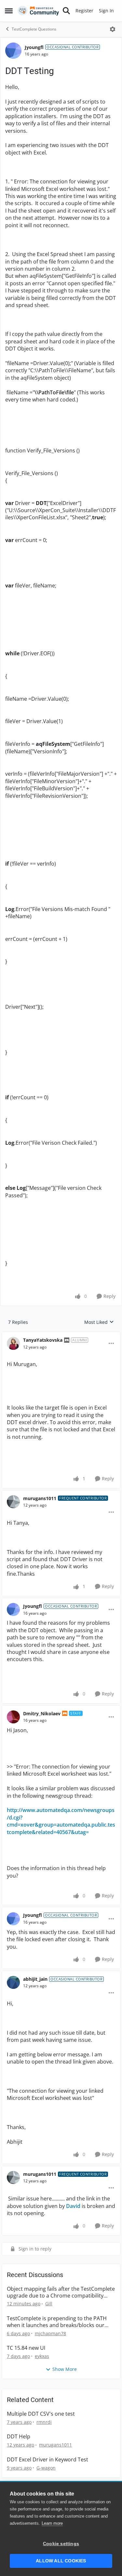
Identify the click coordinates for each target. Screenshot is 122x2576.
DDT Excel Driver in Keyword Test (47, 2460)
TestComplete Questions (34, 29)
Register (84, 11)
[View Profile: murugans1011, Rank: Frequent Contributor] (13, 1502)
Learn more (52, 2523)
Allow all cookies (61, 2561)
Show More (65, 2369)
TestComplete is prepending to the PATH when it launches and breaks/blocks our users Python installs (57, 2322)
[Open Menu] (113, 29)
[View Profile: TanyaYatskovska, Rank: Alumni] (13, 1343)
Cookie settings (61, 2544)
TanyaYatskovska (43, 1340)
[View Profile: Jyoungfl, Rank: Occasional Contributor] (13, 51)
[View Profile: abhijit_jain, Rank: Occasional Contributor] (13, 1982)
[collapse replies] (61, 1335)
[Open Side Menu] (9, 11)
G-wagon (46, 2468)
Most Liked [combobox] (99, 1322)
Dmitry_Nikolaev (42, 1713)
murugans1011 (40, 1498)
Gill (49, 2304)
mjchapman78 (50, 2333)
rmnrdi (44, 2422)
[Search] (66, 11)
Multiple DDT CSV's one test (41, 2414)
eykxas (42, 2356)
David (73, 2206)
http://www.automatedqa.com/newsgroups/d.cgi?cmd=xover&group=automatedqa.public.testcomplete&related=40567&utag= (61, 1821)
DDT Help (19, 2437)
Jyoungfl (34, 47)
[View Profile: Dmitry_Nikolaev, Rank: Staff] (13, 1717)
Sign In (106, 11)
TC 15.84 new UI (26, 2348)
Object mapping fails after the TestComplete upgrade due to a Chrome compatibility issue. (61, 2292)
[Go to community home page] (38, 11)
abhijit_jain (35, 1979)
